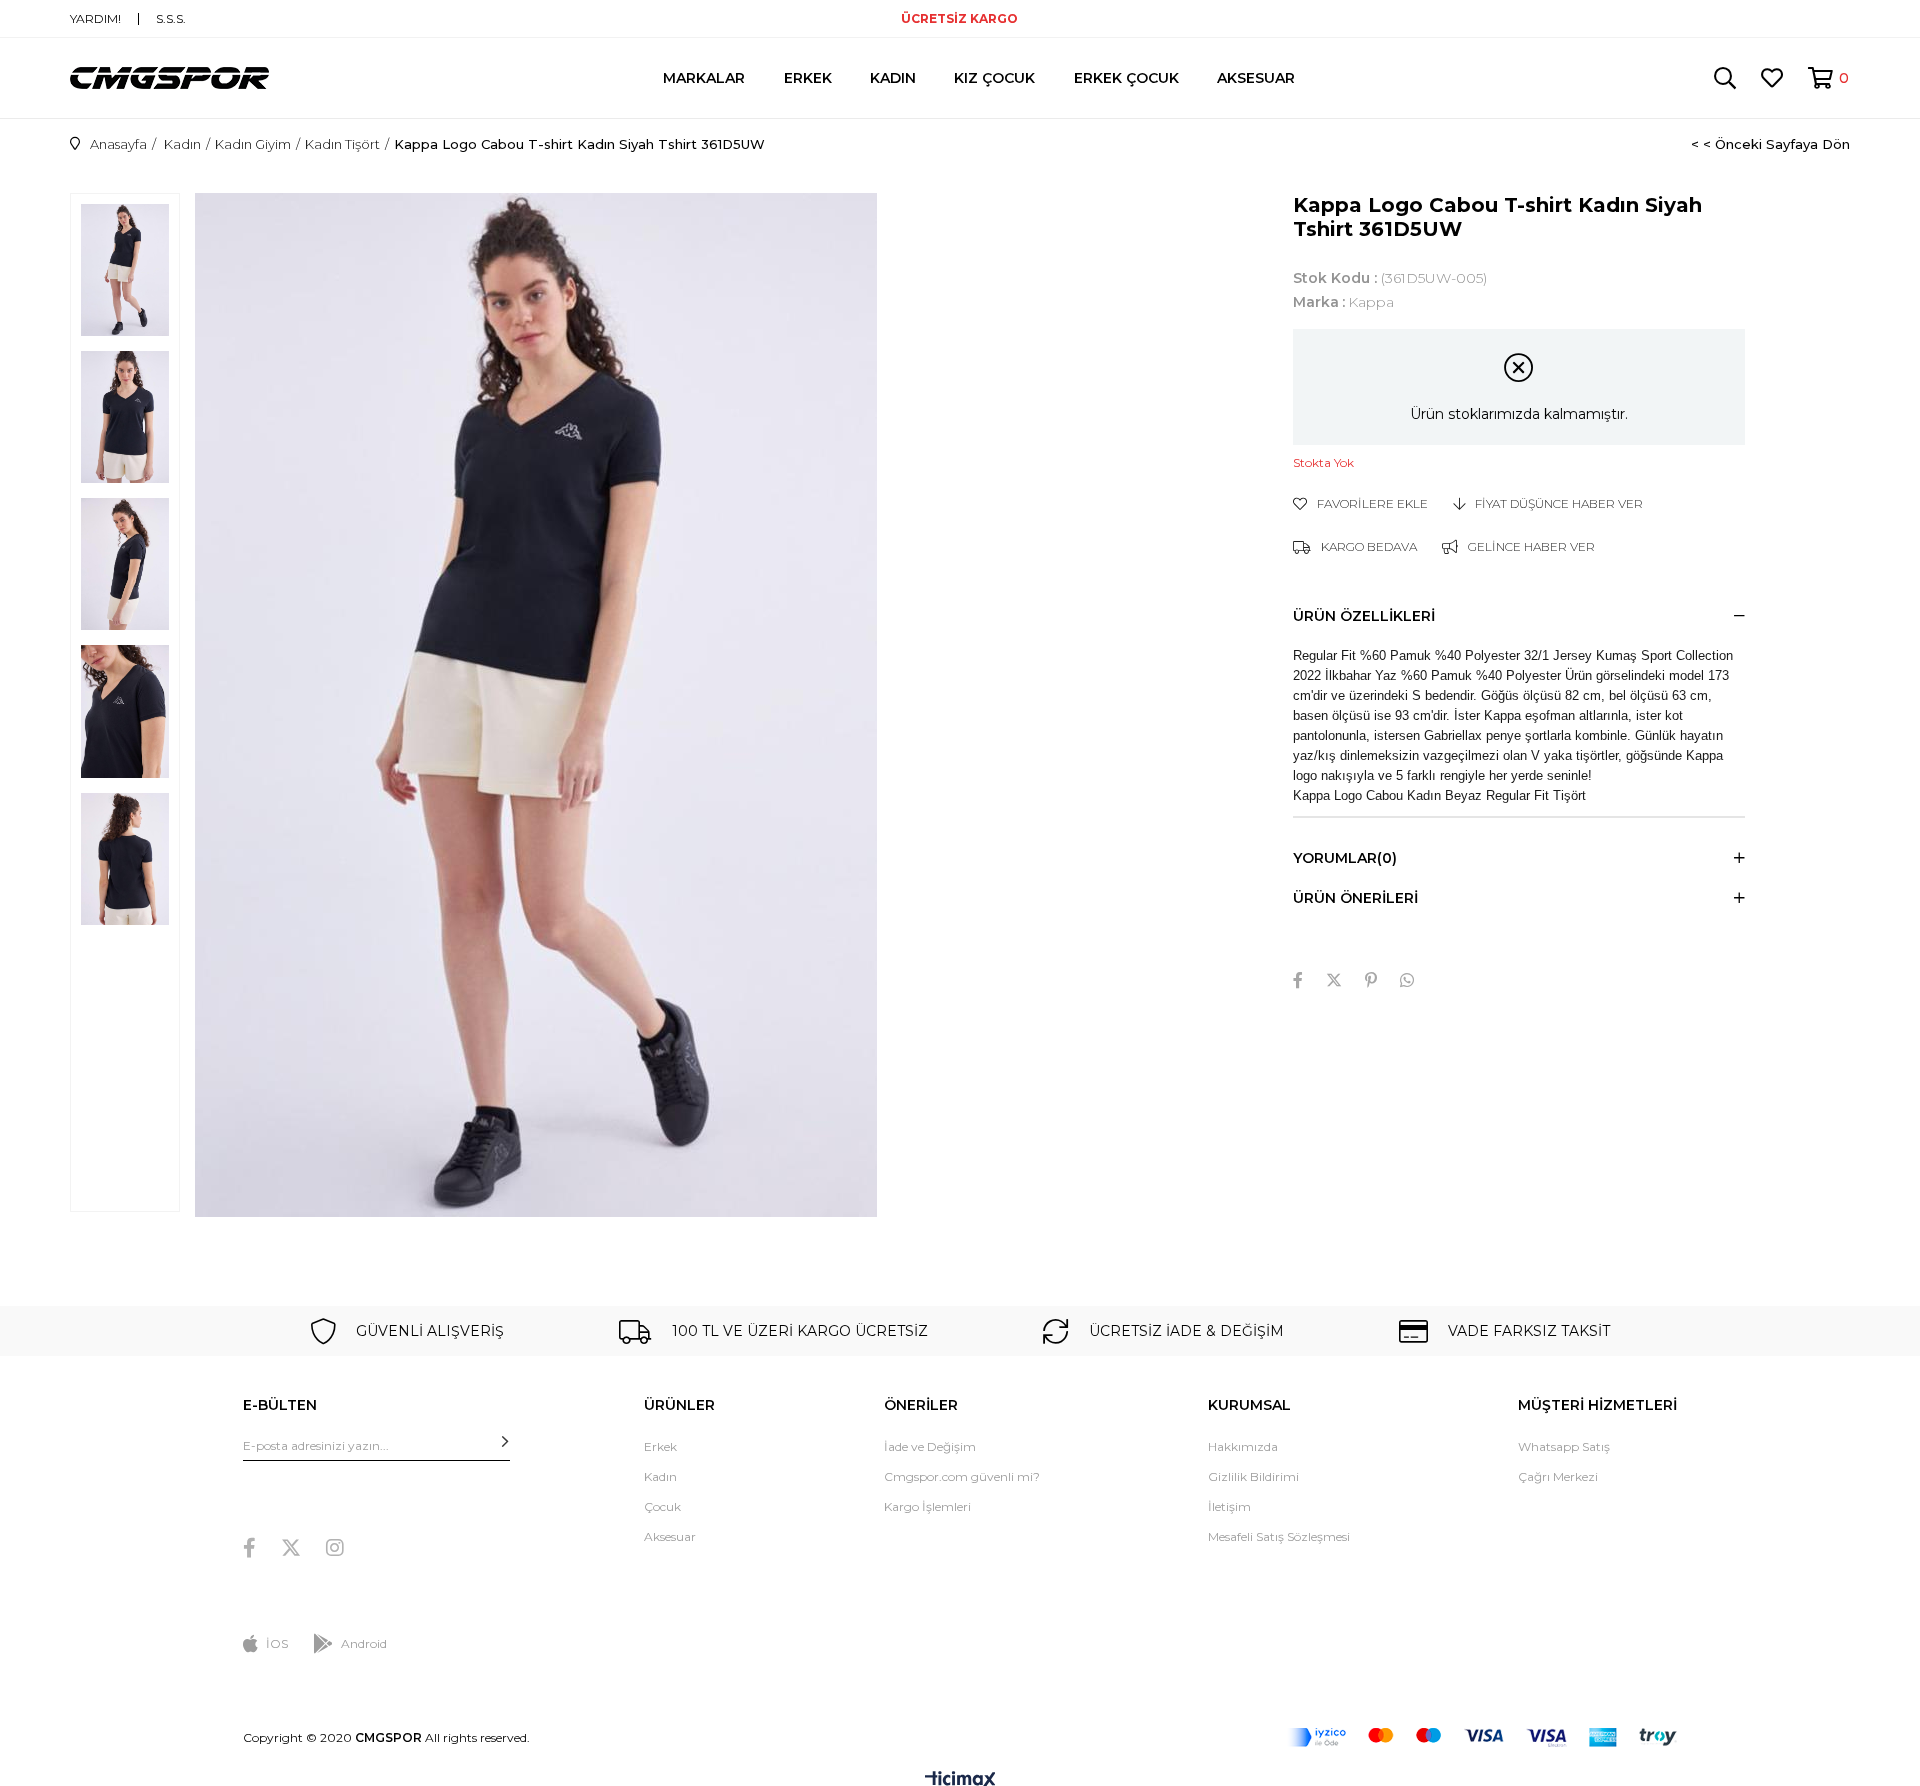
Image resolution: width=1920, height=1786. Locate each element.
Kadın (660, 1476)
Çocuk (662, 1506)
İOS (277, 1643)
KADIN (893, 78)
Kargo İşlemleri (927, 1506)
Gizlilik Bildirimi (1253, 1476)
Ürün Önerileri (1355, 898)
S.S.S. (171, 19)
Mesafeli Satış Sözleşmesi (1279, 1536)
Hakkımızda (1243, 1446)
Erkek (660, 1446)
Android (364, 1643)
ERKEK (808, 78)
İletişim (1229, 1506)
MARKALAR (704, 78)
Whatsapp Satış (1564, 1446)
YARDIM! (95, 19)
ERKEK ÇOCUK (1126, 78)
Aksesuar (670, 1536)
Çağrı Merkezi (1558, 1476)
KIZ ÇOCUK (994, 78)
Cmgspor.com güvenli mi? (962, 1476)
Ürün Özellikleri (1364, 616)
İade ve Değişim (930, 1446)
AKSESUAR (1256, 78)
